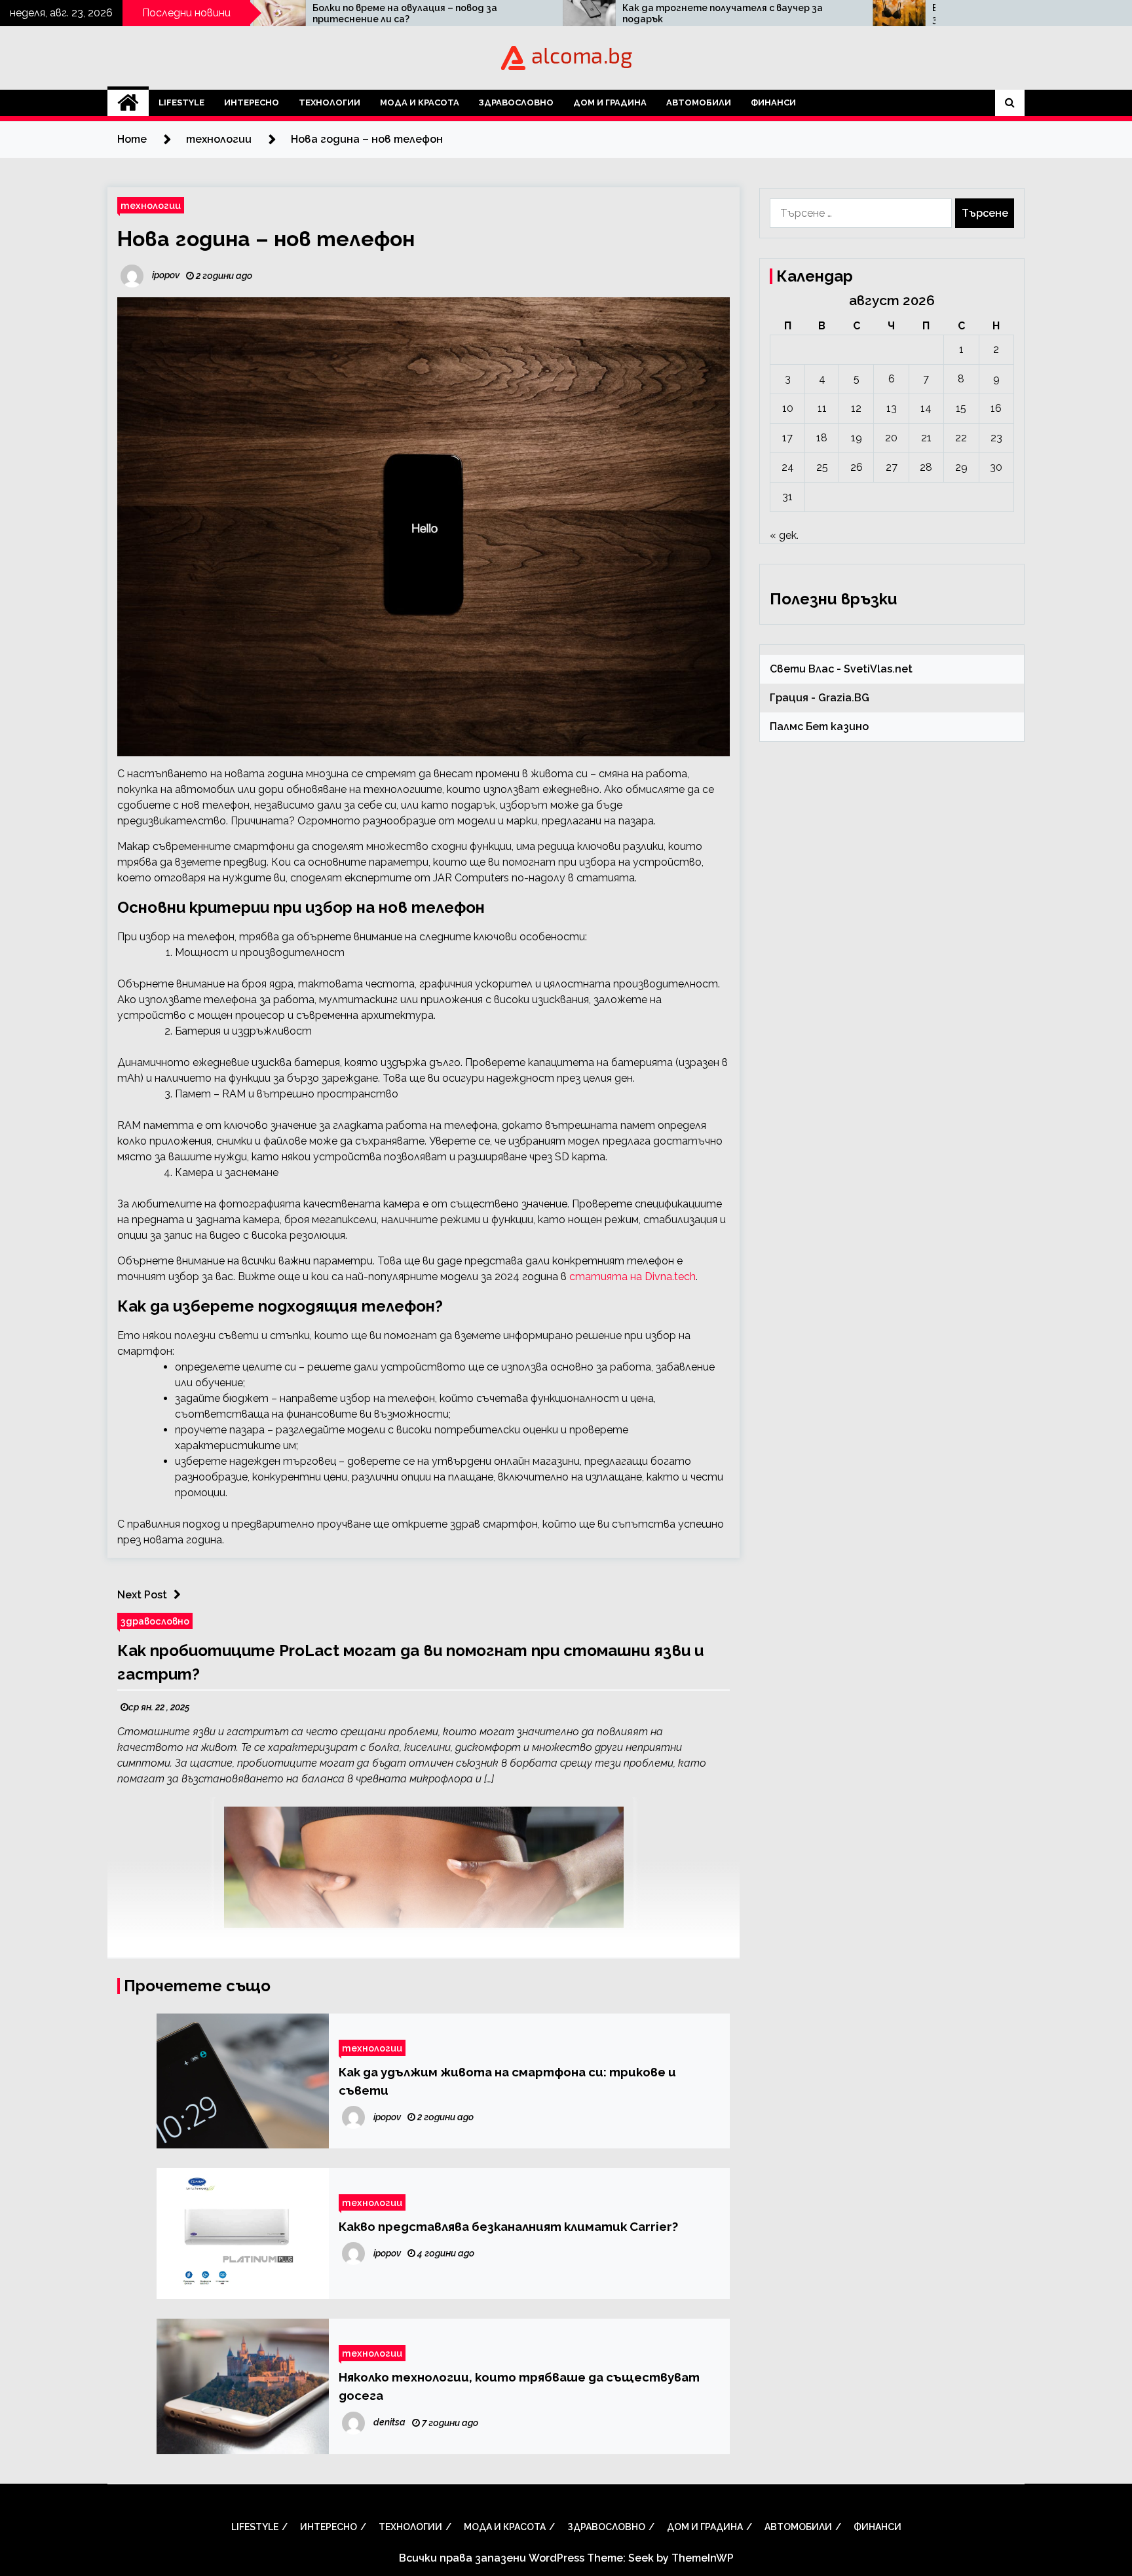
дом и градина (610, 102)
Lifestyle (181, 102)
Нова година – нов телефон (266, 239)
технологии (330, 102)
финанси (773, 102)
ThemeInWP (703, 2558)
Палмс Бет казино (819, 727)
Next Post (142, 1595)
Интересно (252, 102)
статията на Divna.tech (632, 1277)
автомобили (699, 102)
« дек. (784, 535)
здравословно (516, 102)
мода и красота (420, 102)
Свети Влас (802, 669)
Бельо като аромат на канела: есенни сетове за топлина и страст (859, 13)
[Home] (128, 103)
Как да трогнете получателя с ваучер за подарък (538, 13)
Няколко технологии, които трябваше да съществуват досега (519, 2386)
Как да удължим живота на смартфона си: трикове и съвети (507, 2081)
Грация (789, 698)
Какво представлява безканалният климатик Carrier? (508, 2226)
